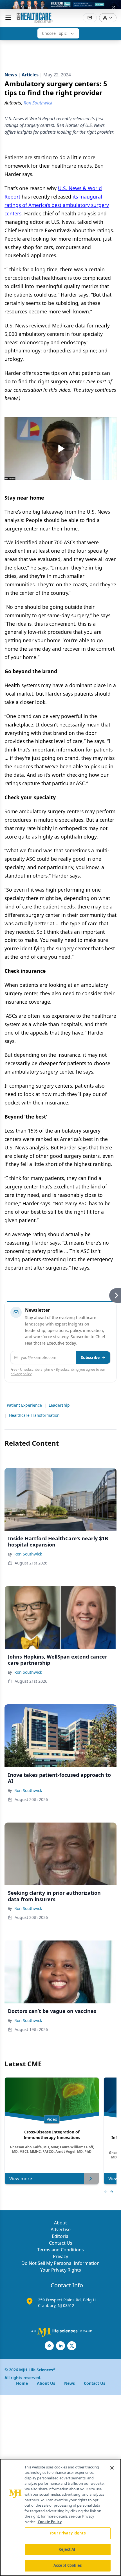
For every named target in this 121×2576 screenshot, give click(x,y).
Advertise (61, 2229)
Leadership (59, 1405)
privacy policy (21, 1374)
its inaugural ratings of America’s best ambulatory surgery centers (57, 205)
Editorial (61, 2236)
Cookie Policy (50, 2522)
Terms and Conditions (60, 2250)
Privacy (60, 2256)
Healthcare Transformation (34, 1415)
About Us (46, 2383)
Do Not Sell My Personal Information (60, 2263)
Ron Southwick (28, 1554)
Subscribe (90, 1357)
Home (22, 2383)
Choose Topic (54, 33)
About (60, 2223)
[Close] (112, 2468)
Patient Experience (24, 1405)
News (70, 2383)
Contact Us (61, 2243)
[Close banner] (114, 7)
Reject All (67, 2549)
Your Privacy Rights (61, 2270)
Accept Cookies (68, 2565)
